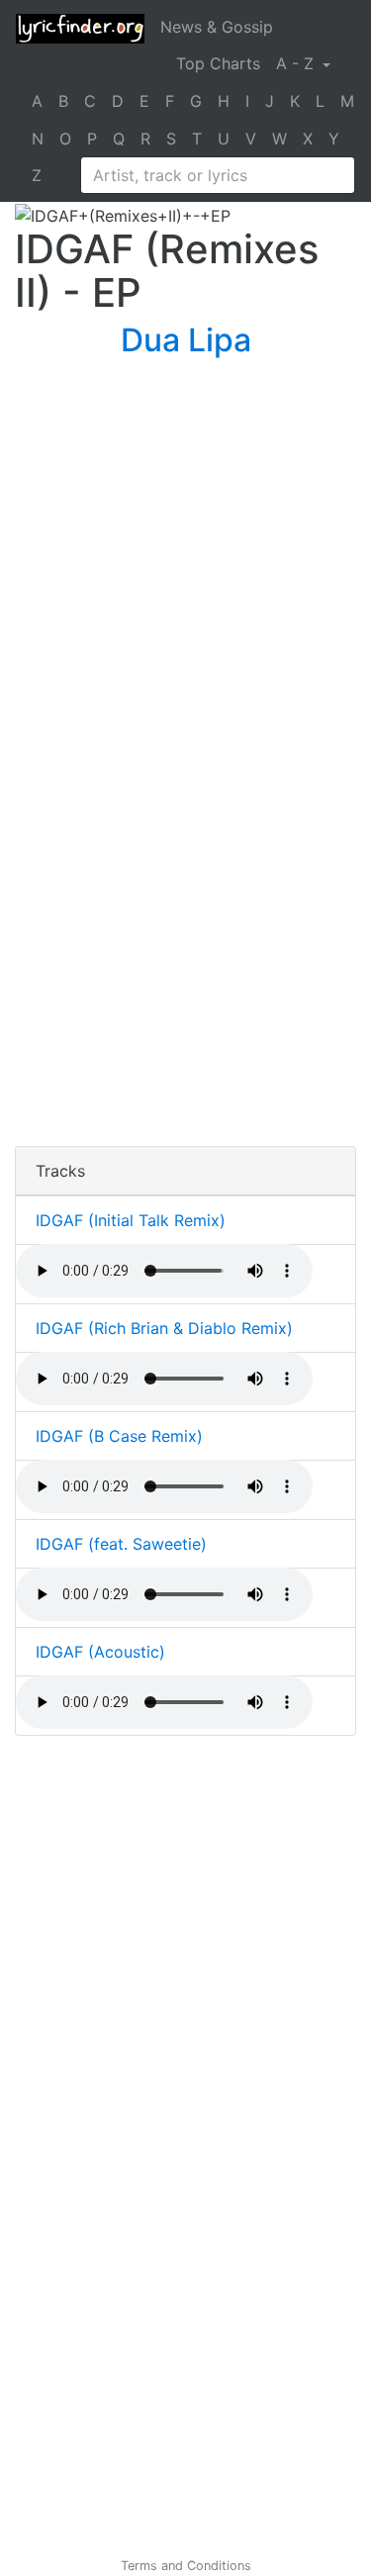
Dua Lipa (186, 340)
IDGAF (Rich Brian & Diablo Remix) (164, 1328)
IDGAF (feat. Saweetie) (121, 1544)
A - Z (297, 63)
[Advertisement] (185, 574)
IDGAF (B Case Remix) (119, 1436)
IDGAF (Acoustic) (100, 1652)
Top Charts (218, 63)
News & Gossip (217, 27)
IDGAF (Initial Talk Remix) (131, 1220)
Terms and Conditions (186, 2566)
